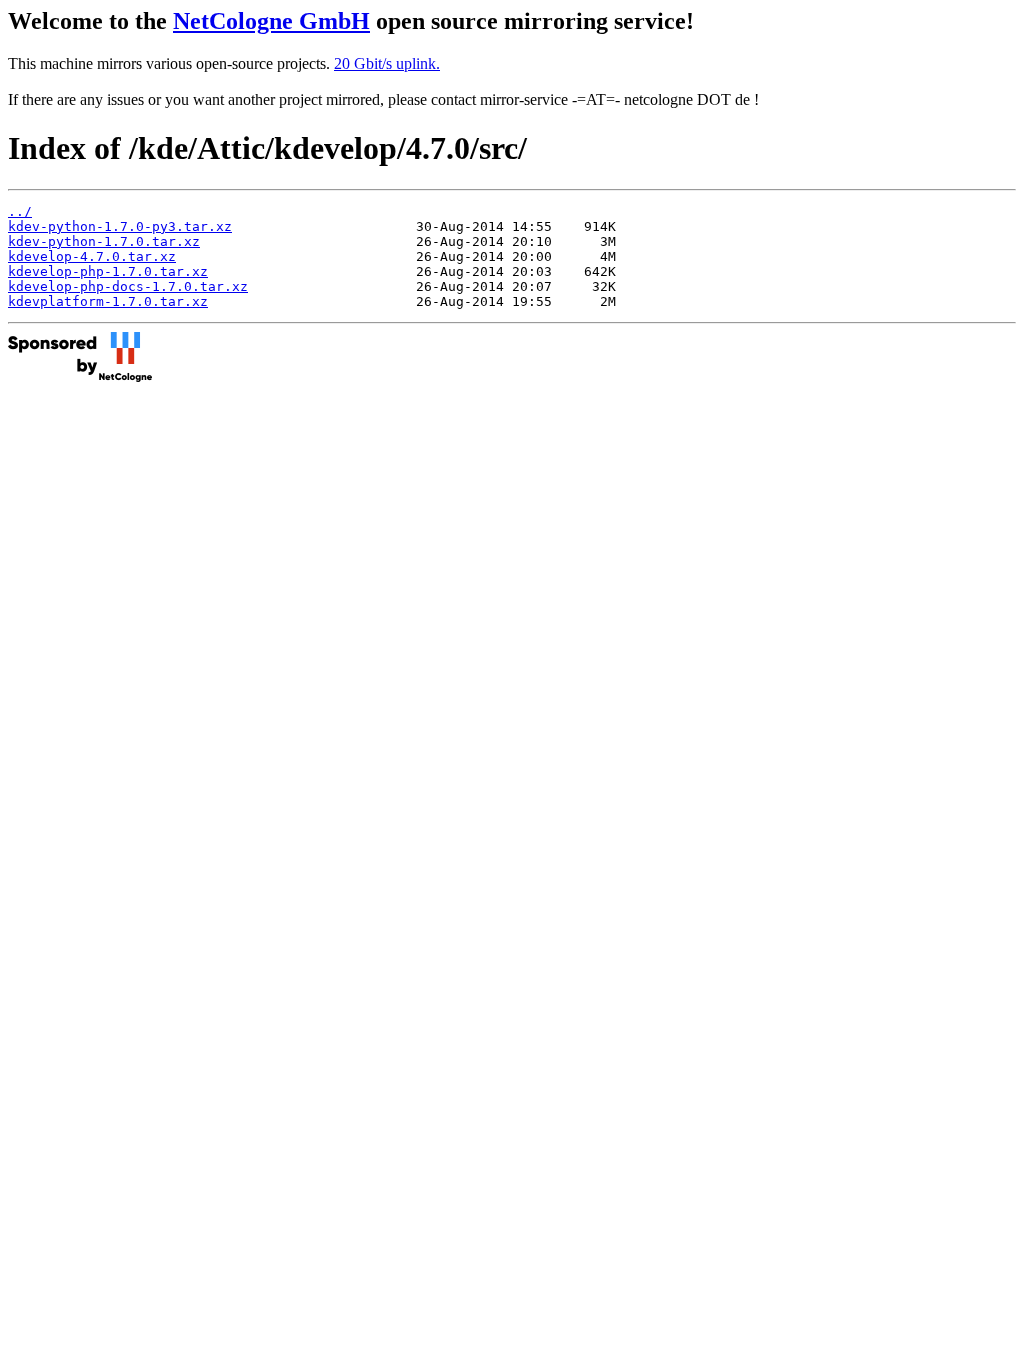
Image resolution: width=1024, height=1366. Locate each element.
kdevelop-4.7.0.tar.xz (92, 256)
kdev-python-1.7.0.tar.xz (104, 241)
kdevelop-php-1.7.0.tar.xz (108, 271)
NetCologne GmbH (271, 21)
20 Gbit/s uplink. (387, 63)
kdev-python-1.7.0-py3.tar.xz (120, 226)
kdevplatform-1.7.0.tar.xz (108, 301)
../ (20, 211)
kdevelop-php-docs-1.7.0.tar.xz (128, 286)
